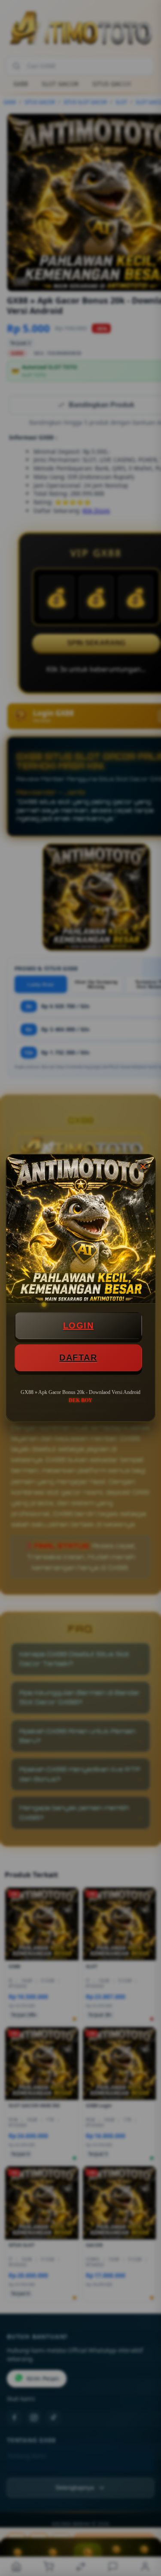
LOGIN (79, 1325)
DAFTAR (78, 1358)
